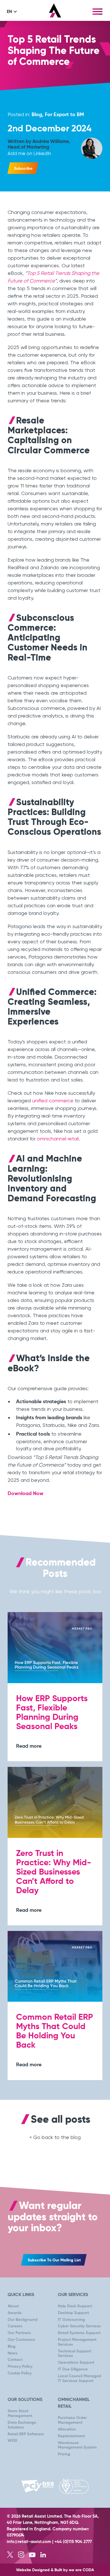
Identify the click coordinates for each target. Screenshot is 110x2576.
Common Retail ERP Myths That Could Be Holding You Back (55, 2031)
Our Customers (21, 2340)
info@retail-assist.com (29, 2542)
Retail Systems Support (79, 2333)
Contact (15, 2360)
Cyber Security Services (79, 2326)
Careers (15, 2326)
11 (22, 486)
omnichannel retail (58, 1139)
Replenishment (71, 2436)
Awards (15, 2313)
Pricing (64, 2454)
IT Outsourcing (71, 2320)
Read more (29, 1746)
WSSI (12, 2441)
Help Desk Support (75, 2306)
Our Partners (19, 2333)
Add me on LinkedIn (29, 153)
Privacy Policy (20, 2367)
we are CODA (81, 2570)
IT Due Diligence (73, 2369)
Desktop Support (73, 2313)
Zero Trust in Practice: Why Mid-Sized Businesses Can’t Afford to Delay (54, 1872)
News (13, 2353)
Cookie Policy (20, 2373)
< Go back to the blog (55, 2137)
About (13, 2306)
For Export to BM (64, 115)
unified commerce (53, 1101)
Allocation (67, 2429)
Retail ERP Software (26, 2434)
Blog (37, 115)
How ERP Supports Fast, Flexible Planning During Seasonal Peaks (52, 1713)
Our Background (23, 2320)
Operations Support (76, 2363)
